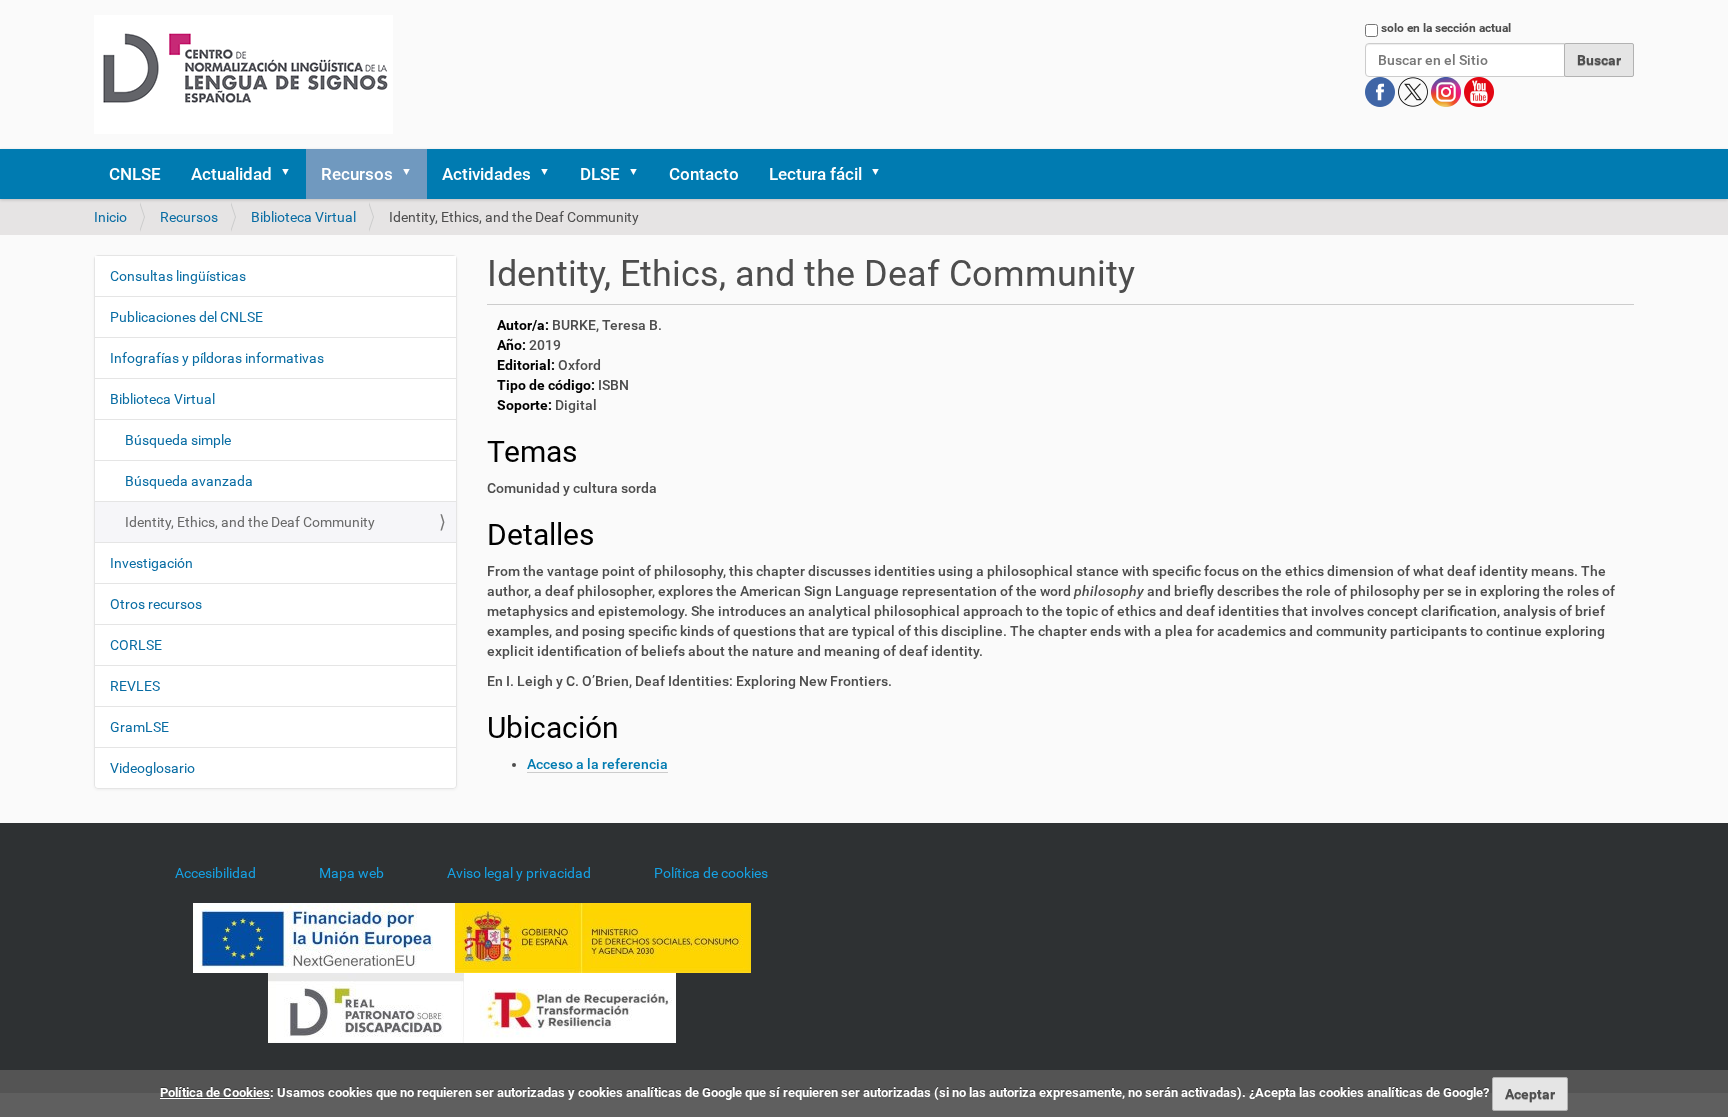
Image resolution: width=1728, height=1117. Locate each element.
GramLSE (139, 727)
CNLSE (135, 174)
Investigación (151, 563)
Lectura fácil (815, 174)
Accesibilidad (215, 873)
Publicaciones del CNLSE (186, 317)
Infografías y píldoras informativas (217, 358)
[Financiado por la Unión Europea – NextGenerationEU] (324, 936)
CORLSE (136, 645)
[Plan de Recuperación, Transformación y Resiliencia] (570, 1006)
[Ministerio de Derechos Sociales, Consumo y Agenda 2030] (603, 936)
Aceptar (1530, 1094)
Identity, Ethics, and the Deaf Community (250, 522)
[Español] (243, 74)
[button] (292, 174)
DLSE (600, 174)
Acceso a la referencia (597, 764)
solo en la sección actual (1446, 28)
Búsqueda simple (178, 440)
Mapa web (351, 873)
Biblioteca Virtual (303, 217)
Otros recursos (156, 604)
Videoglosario (152, 768)
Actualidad (231, 174)
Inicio (110, 217)
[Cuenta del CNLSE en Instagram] (1447, 91)
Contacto (704, 174)
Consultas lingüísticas (178, 276)
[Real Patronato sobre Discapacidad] (366, 1006)
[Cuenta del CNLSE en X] (1414, 91)
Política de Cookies (215, 1092)
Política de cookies (711, 873)
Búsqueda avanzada (189, 481)
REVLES (135, 686)
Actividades (486, 174)
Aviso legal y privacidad (519, 873)
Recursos (357, 174)
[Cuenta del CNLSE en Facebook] (1381, 91)
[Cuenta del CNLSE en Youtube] (1479, 91)
